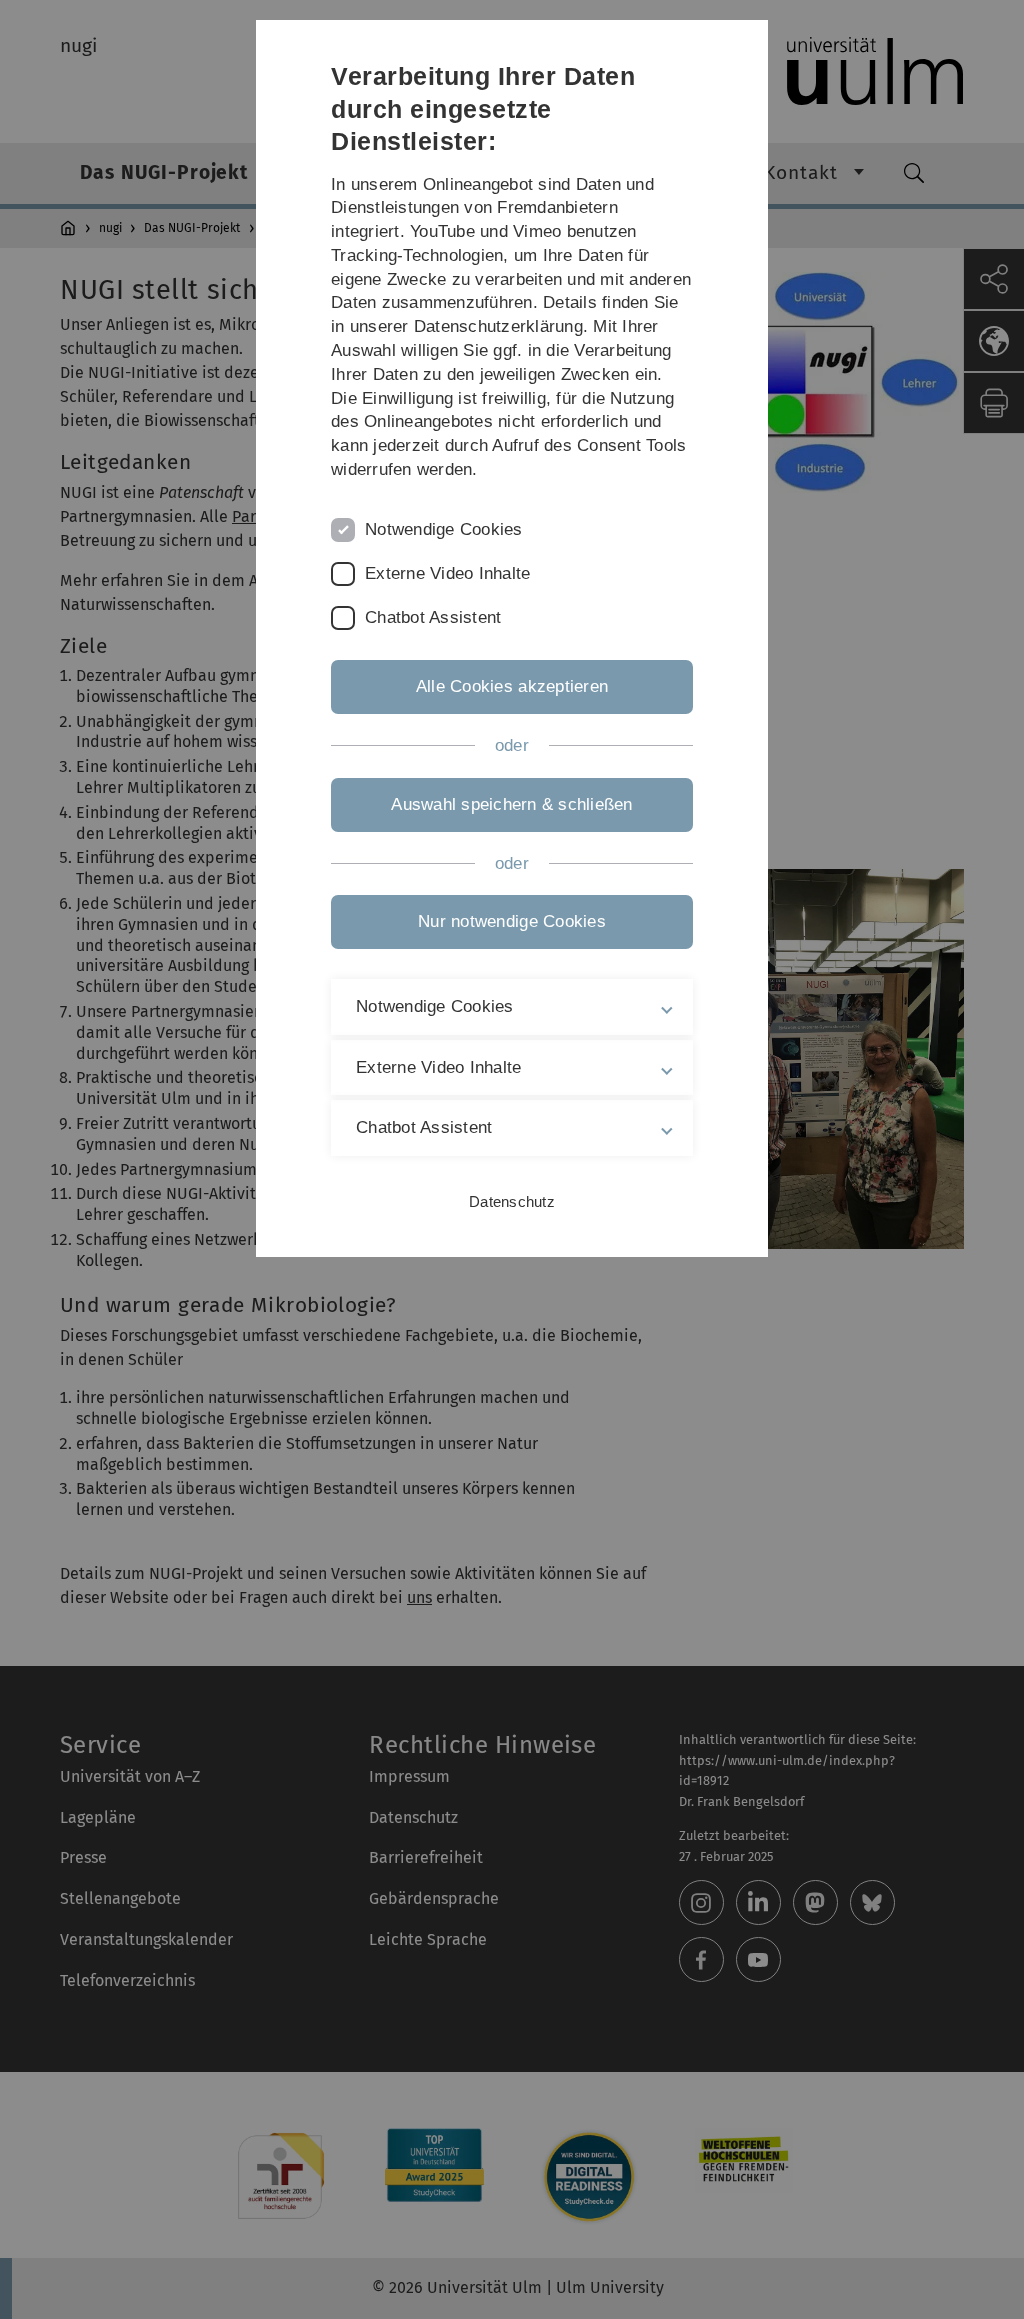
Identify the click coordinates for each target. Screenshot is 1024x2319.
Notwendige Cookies (444, 529)
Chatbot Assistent (433, 617)
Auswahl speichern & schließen (511, 804)
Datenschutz (512, 1201)
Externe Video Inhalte (447, 573)
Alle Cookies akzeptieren (512, 686)
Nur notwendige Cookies (512, 921)
